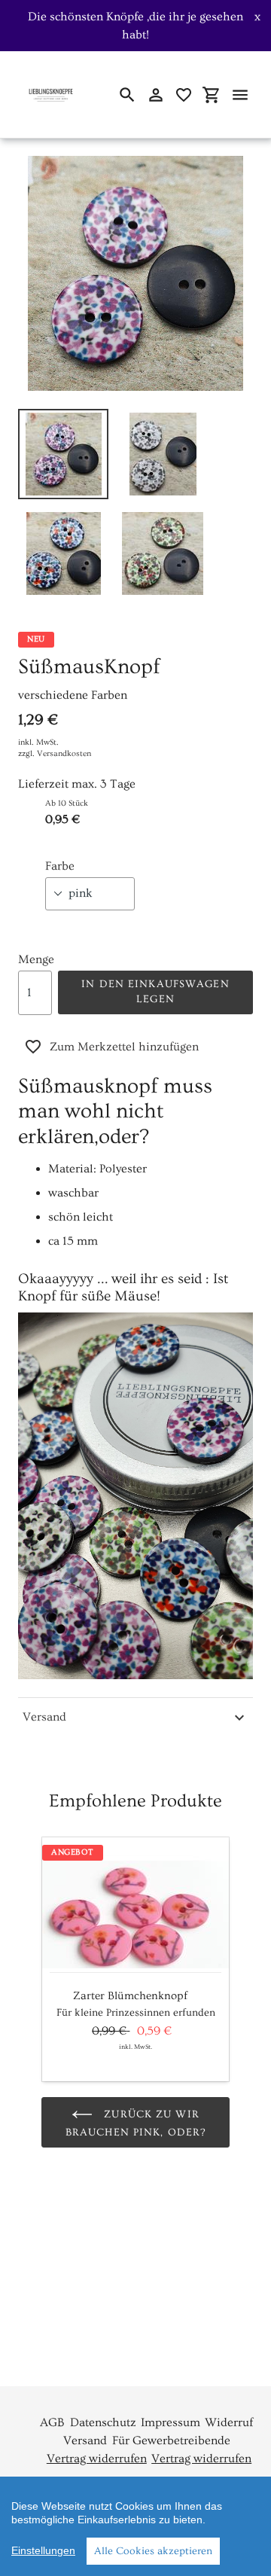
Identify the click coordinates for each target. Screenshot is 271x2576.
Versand (44, 1717)
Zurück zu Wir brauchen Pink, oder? (135, 2123)
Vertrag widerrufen (97, 2459)
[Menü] (240, 95)
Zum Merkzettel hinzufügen (124, 1047)
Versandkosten (64, 753)
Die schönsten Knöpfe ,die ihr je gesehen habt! (135, 26)
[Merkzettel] (184, 95)
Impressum (171, 2422)
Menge (36, 959)
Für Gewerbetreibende (171, 2440)
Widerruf (229, 2422)
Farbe (60, 866)
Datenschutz (103, 2422)
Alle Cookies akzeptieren (153, 2551)
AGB (52, 2422)
